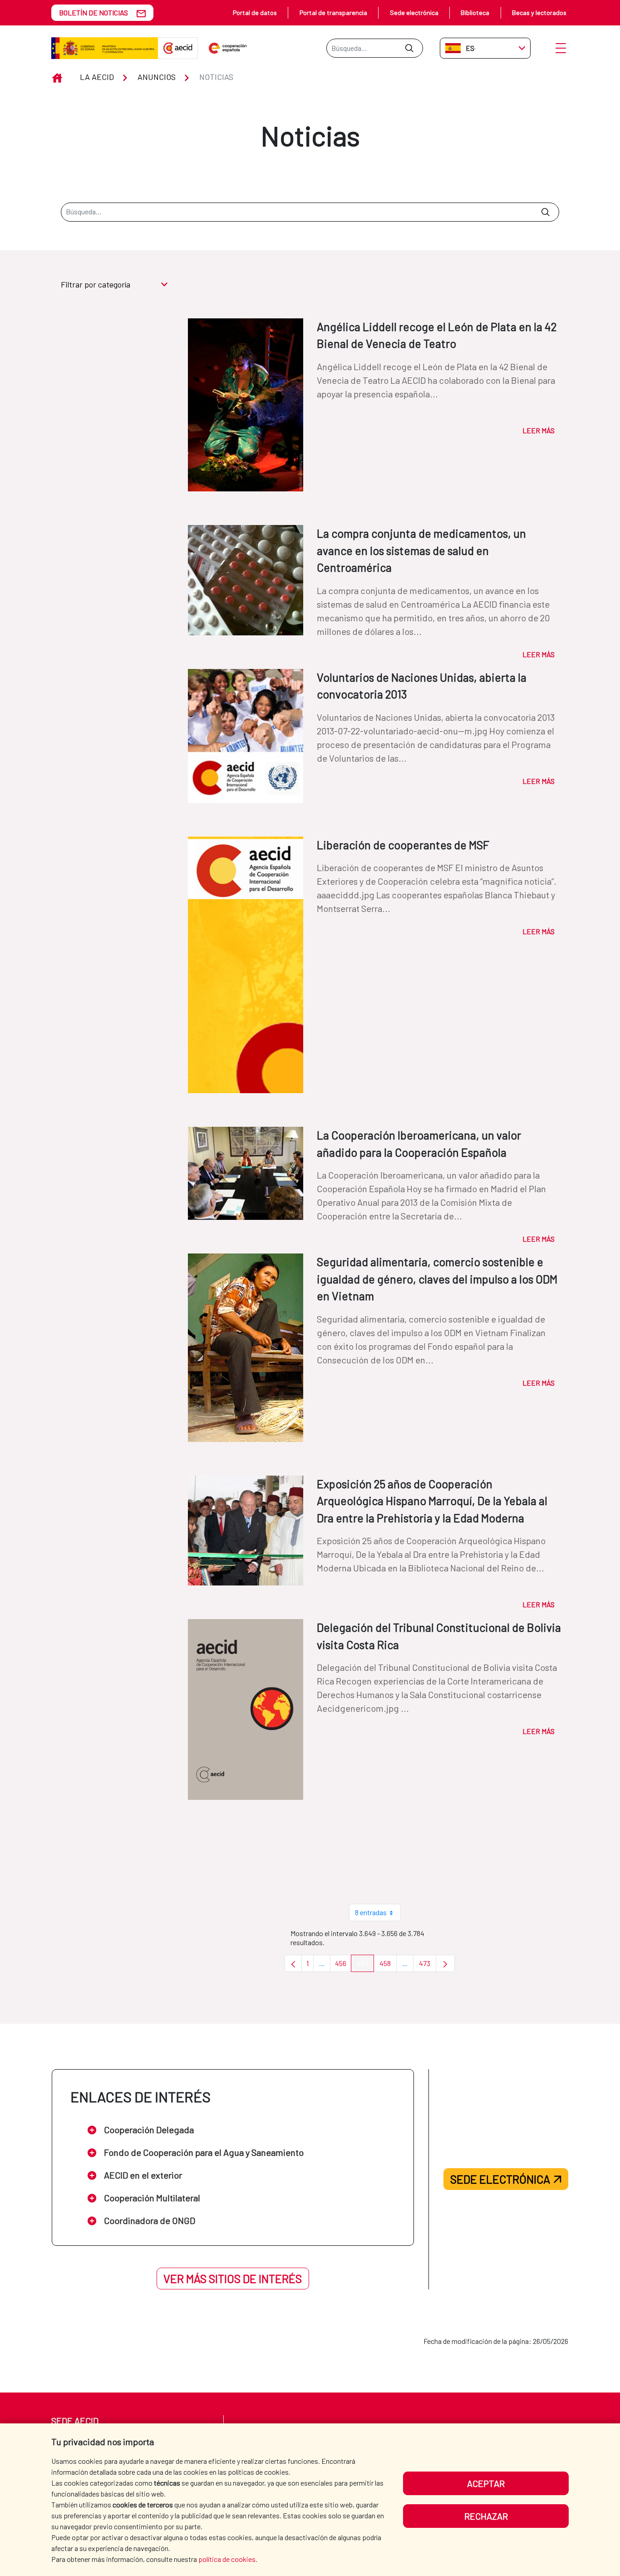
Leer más (539, 430)
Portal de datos (255, 12)
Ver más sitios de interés (233, 2279)
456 (343, 1965)
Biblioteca (475, 12)
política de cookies (227, 2559)
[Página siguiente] (445, 1963)
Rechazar (486, 2516)
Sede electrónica (414, 12)
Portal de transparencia (333, 12)
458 (388, 1965)
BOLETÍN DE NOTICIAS (93, 12)
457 (365, 1965)
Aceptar (486, 2483)
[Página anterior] (293, 1963)
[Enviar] (409, 48)
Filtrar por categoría (96, 284)
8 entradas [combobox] (371, 1912)
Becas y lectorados (539, 12)
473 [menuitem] (428, 1965)
